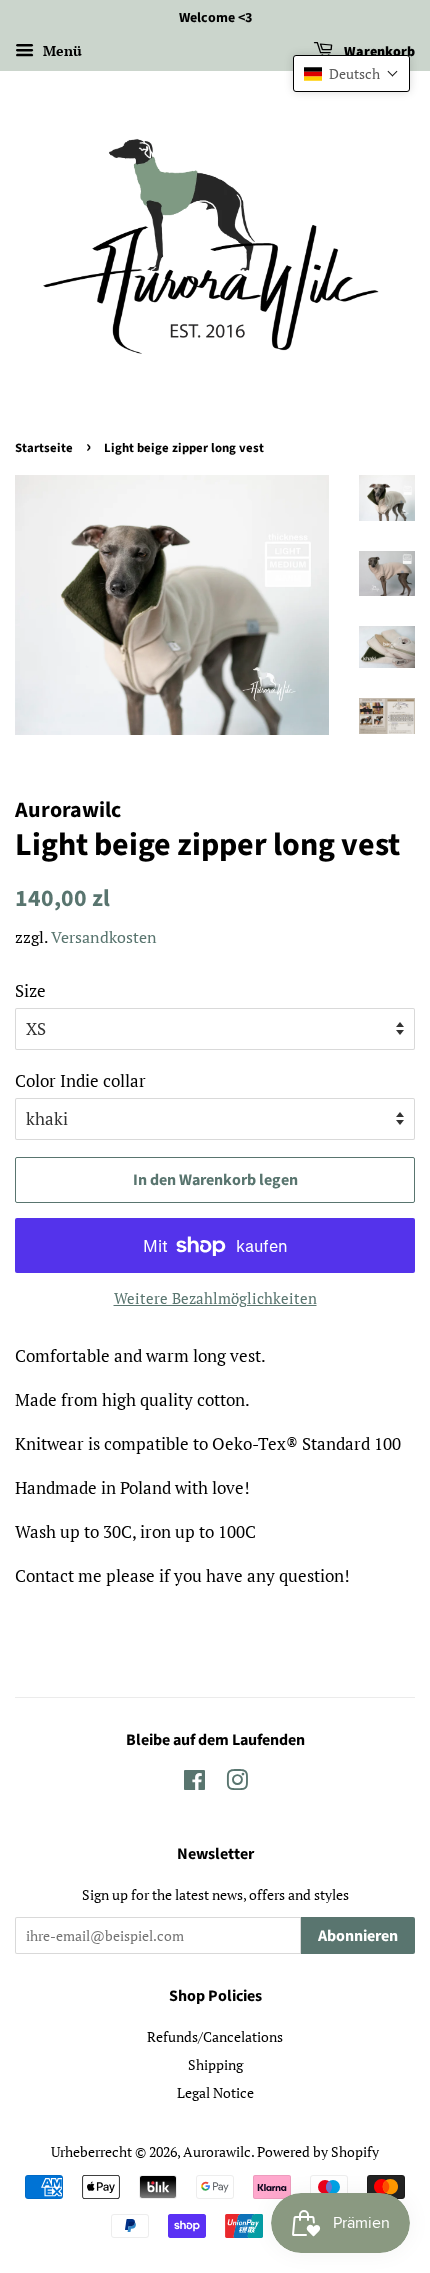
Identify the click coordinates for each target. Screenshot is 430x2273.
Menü (60, 50)
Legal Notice (215, 2092)
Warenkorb (378, 52)
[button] (351, 73)
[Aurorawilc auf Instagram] (237, 1783)
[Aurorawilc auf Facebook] (194, 1783)
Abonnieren (358, 1936)
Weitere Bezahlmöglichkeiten (215, 1298)
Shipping (215, 2064)
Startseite (44, 448)
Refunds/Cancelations (215, 2036)
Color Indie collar (80, 1080)
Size (30, 990)
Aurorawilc (217, 2151)
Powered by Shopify (318, 2151)
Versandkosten (104, 937)
